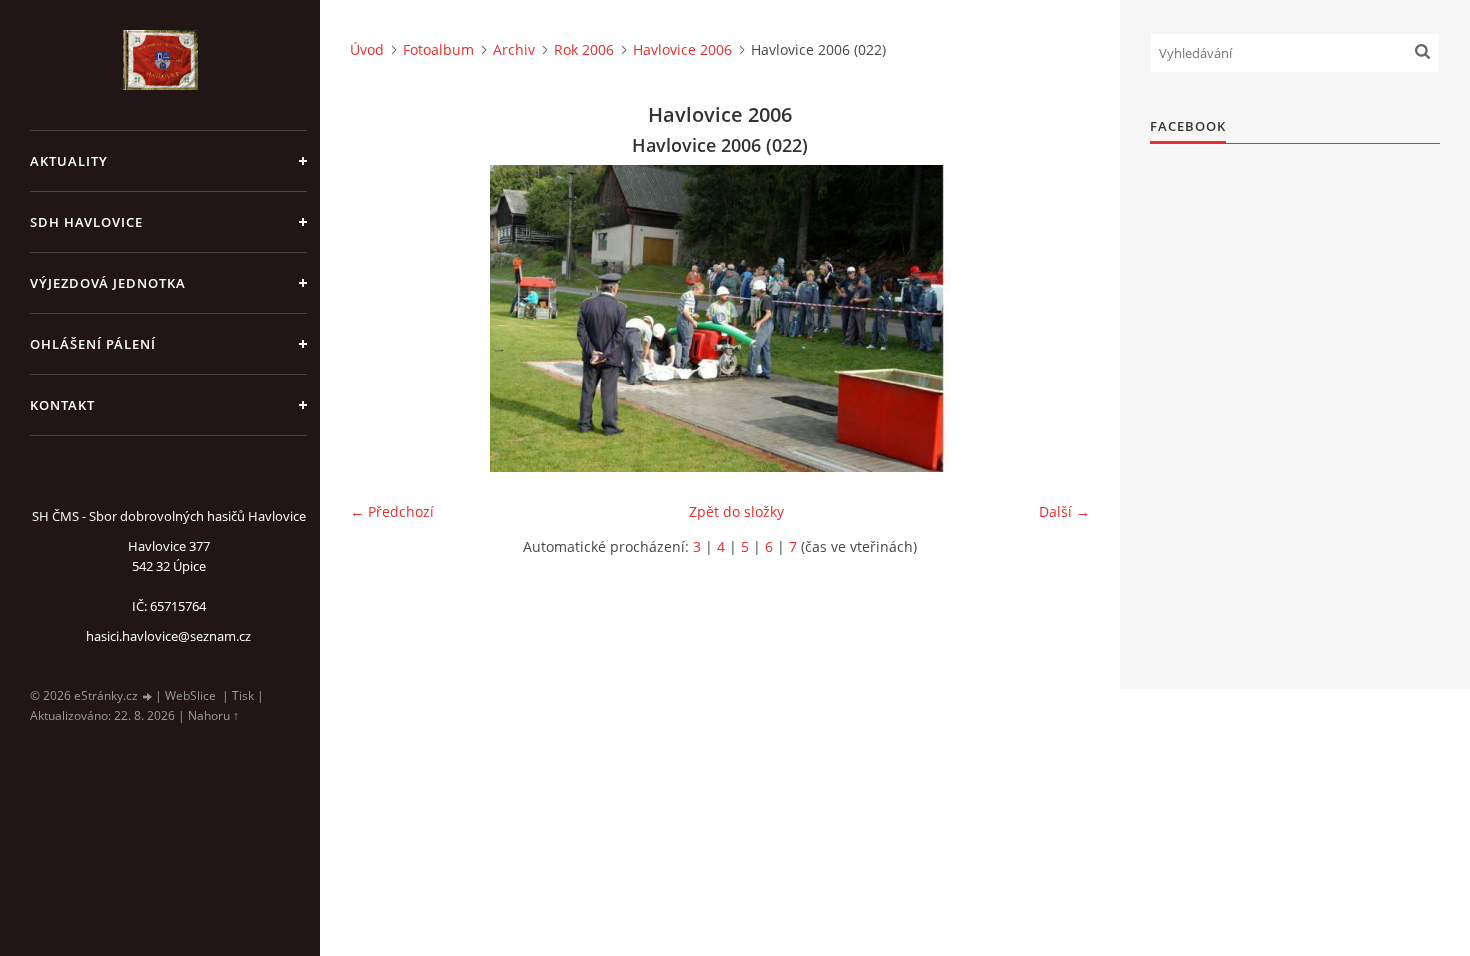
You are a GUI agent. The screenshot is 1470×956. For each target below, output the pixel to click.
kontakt (62, 405)
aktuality (69, 161)
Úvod (367, 49)
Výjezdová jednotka (108, 283)
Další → (1064, 511)
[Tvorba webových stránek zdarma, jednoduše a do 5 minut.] (148, 696)
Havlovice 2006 (682, 49)
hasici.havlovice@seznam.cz (168, 636)
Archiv (514, 49)
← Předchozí (392, 511)
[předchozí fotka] (382, 318)
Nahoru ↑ (213, 715)
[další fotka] (1057, 318)
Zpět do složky (736, 511)
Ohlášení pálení (93, 344)
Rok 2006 (584, 49)
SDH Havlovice (86, 222)
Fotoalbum (438, 49)
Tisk (243, 695)
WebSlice (190, 695)
